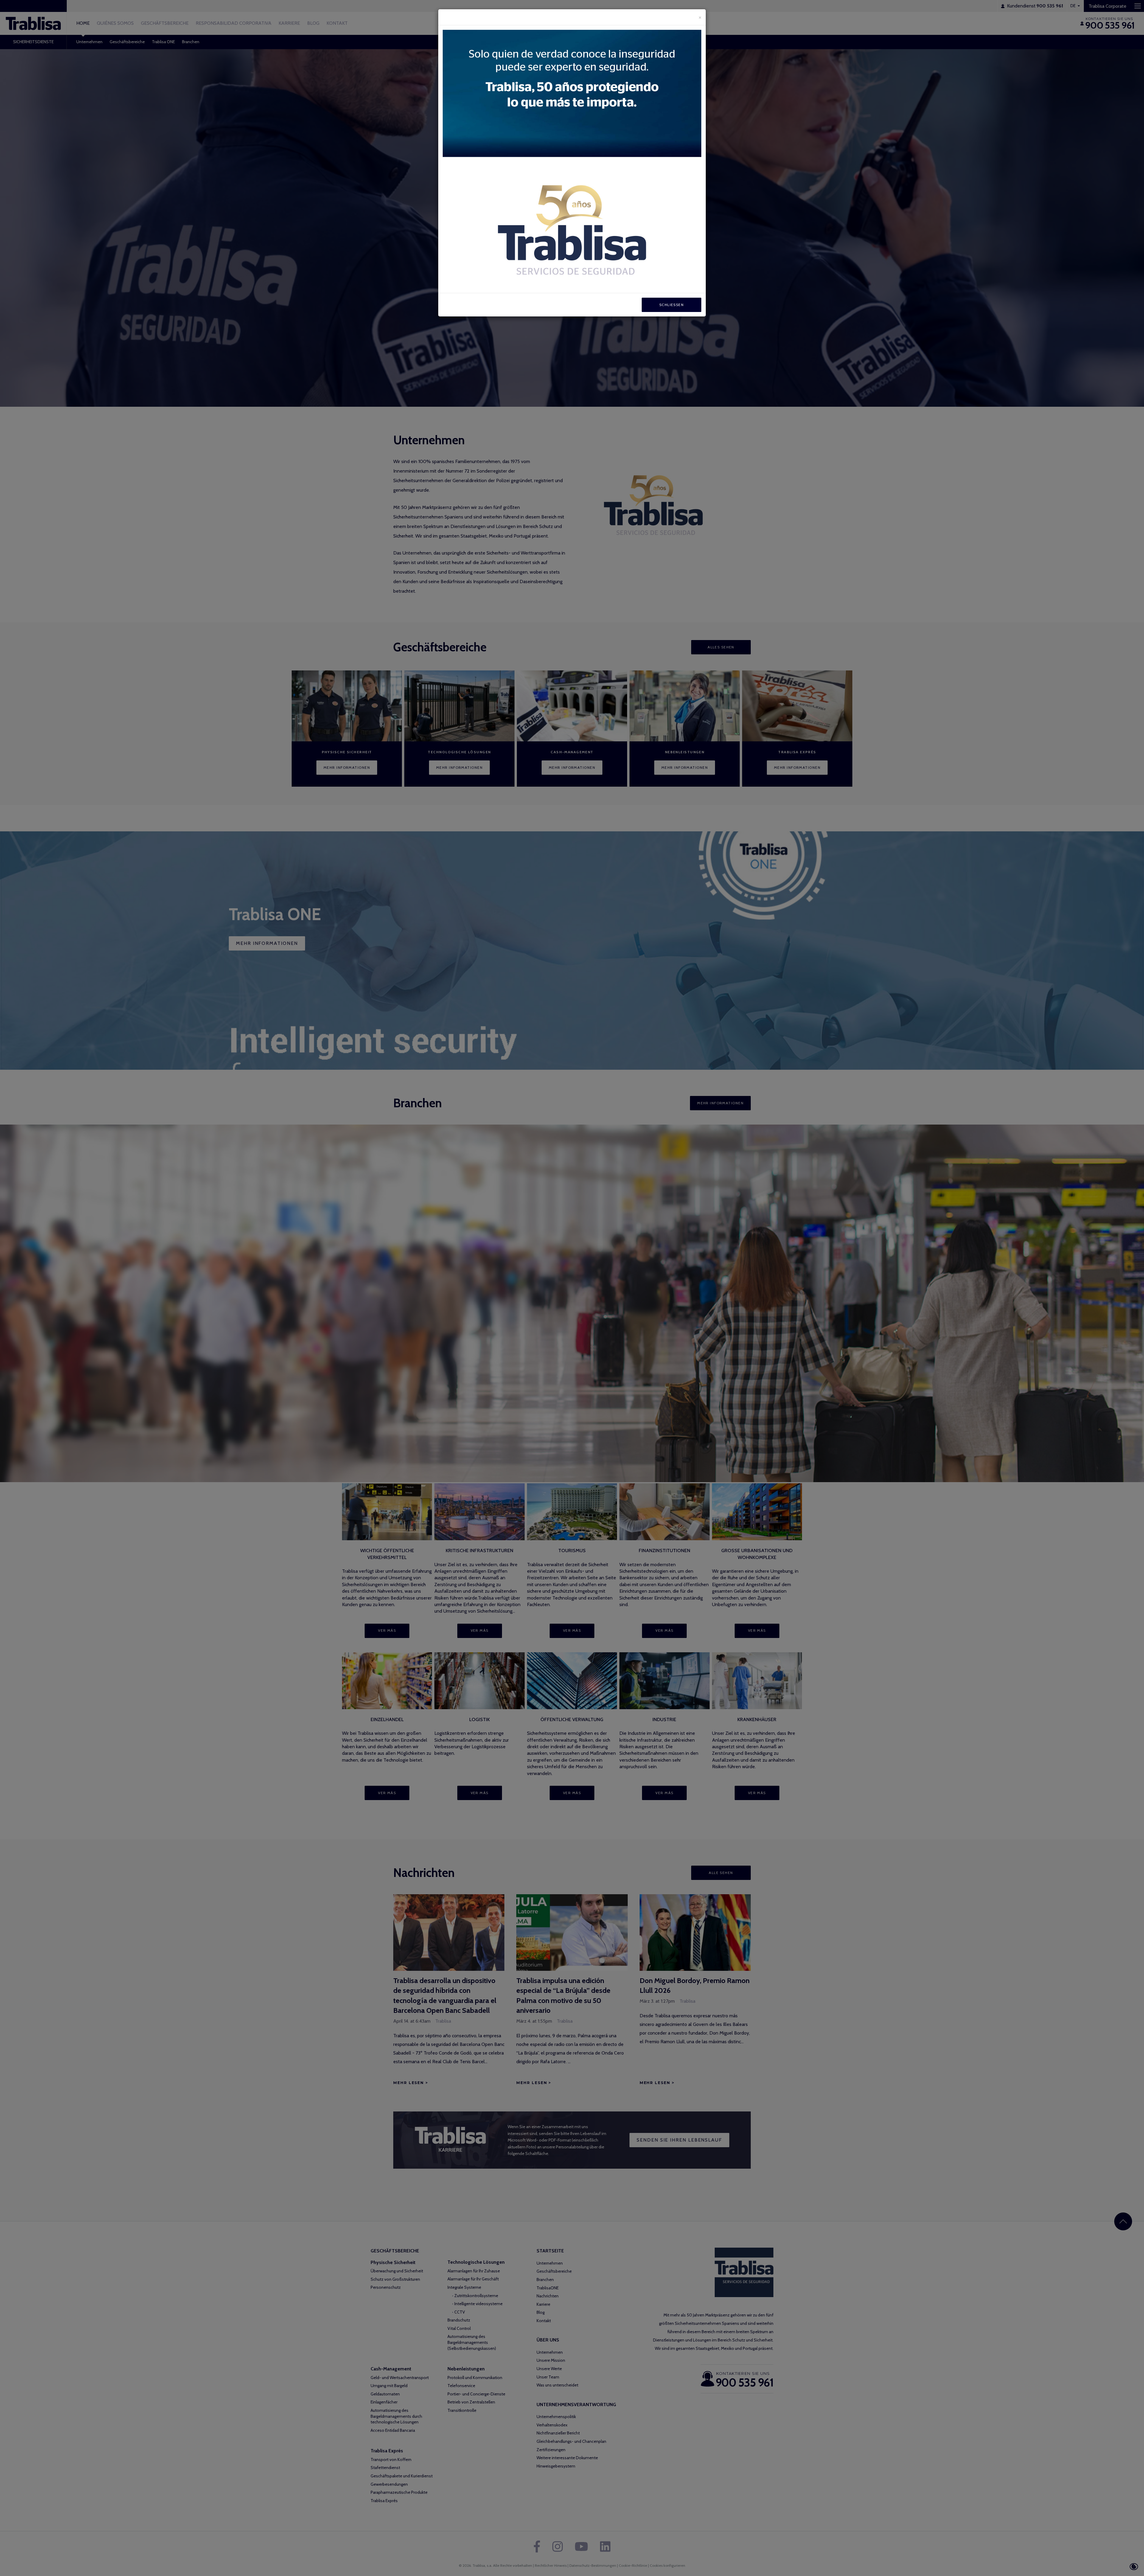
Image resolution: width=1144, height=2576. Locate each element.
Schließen (672, 305)
